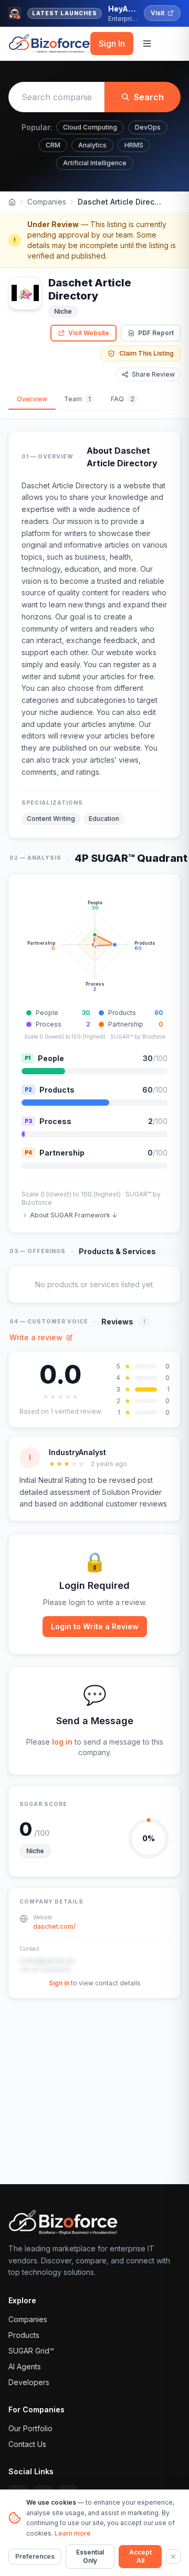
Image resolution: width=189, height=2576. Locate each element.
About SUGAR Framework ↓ (73, 1215)
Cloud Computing (90, 127)
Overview (32, 399)
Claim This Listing (146, 353)
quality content (83, 592)
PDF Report (156, 333)
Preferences (35, 2556)
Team (77, 399)
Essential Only (90, 2556)
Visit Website (89, 333)
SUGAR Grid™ (31, 2351)
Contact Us (27, 2444)
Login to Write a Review (95, 1626)
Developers (29, 2382)
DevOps (148, 127)
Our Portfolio (30, 2428)
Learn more (73, 2533)
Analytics (92, 145)
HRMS (134, 145)
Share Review (153, 374)
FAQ (123, 399)
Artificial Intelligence (95, 163)
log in (62, 1742)
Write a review (36, 1337)
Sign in (59, 1983)
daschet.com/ (54, 1926)
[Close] (173, 2557)
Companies (47, 202)
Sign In (112, 44)
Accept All (140, 2556)
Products (24, 2335)
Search (149, 97)
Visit (157, 13)
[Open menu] (147, 44)
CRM (53, 145)
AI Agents (25, 2366)
